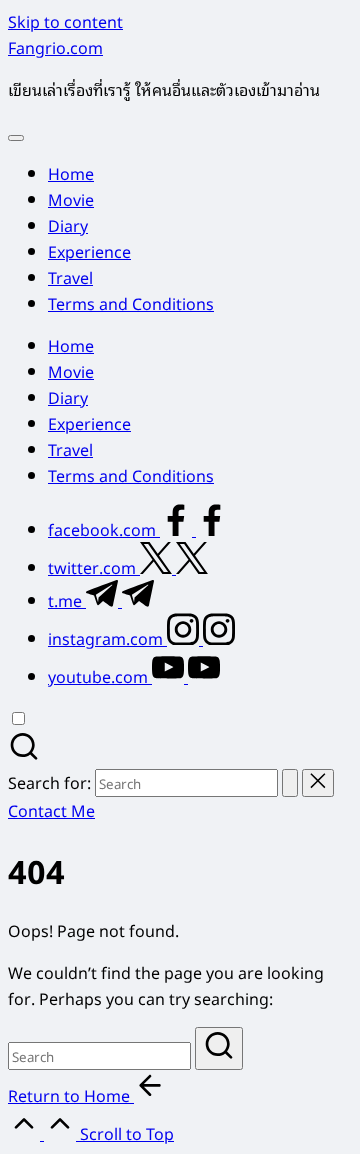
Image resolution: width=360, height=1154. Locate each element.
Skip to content (65, 21)
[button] (290, 783)
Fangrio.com (55, 47)
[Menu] (16, 138)
